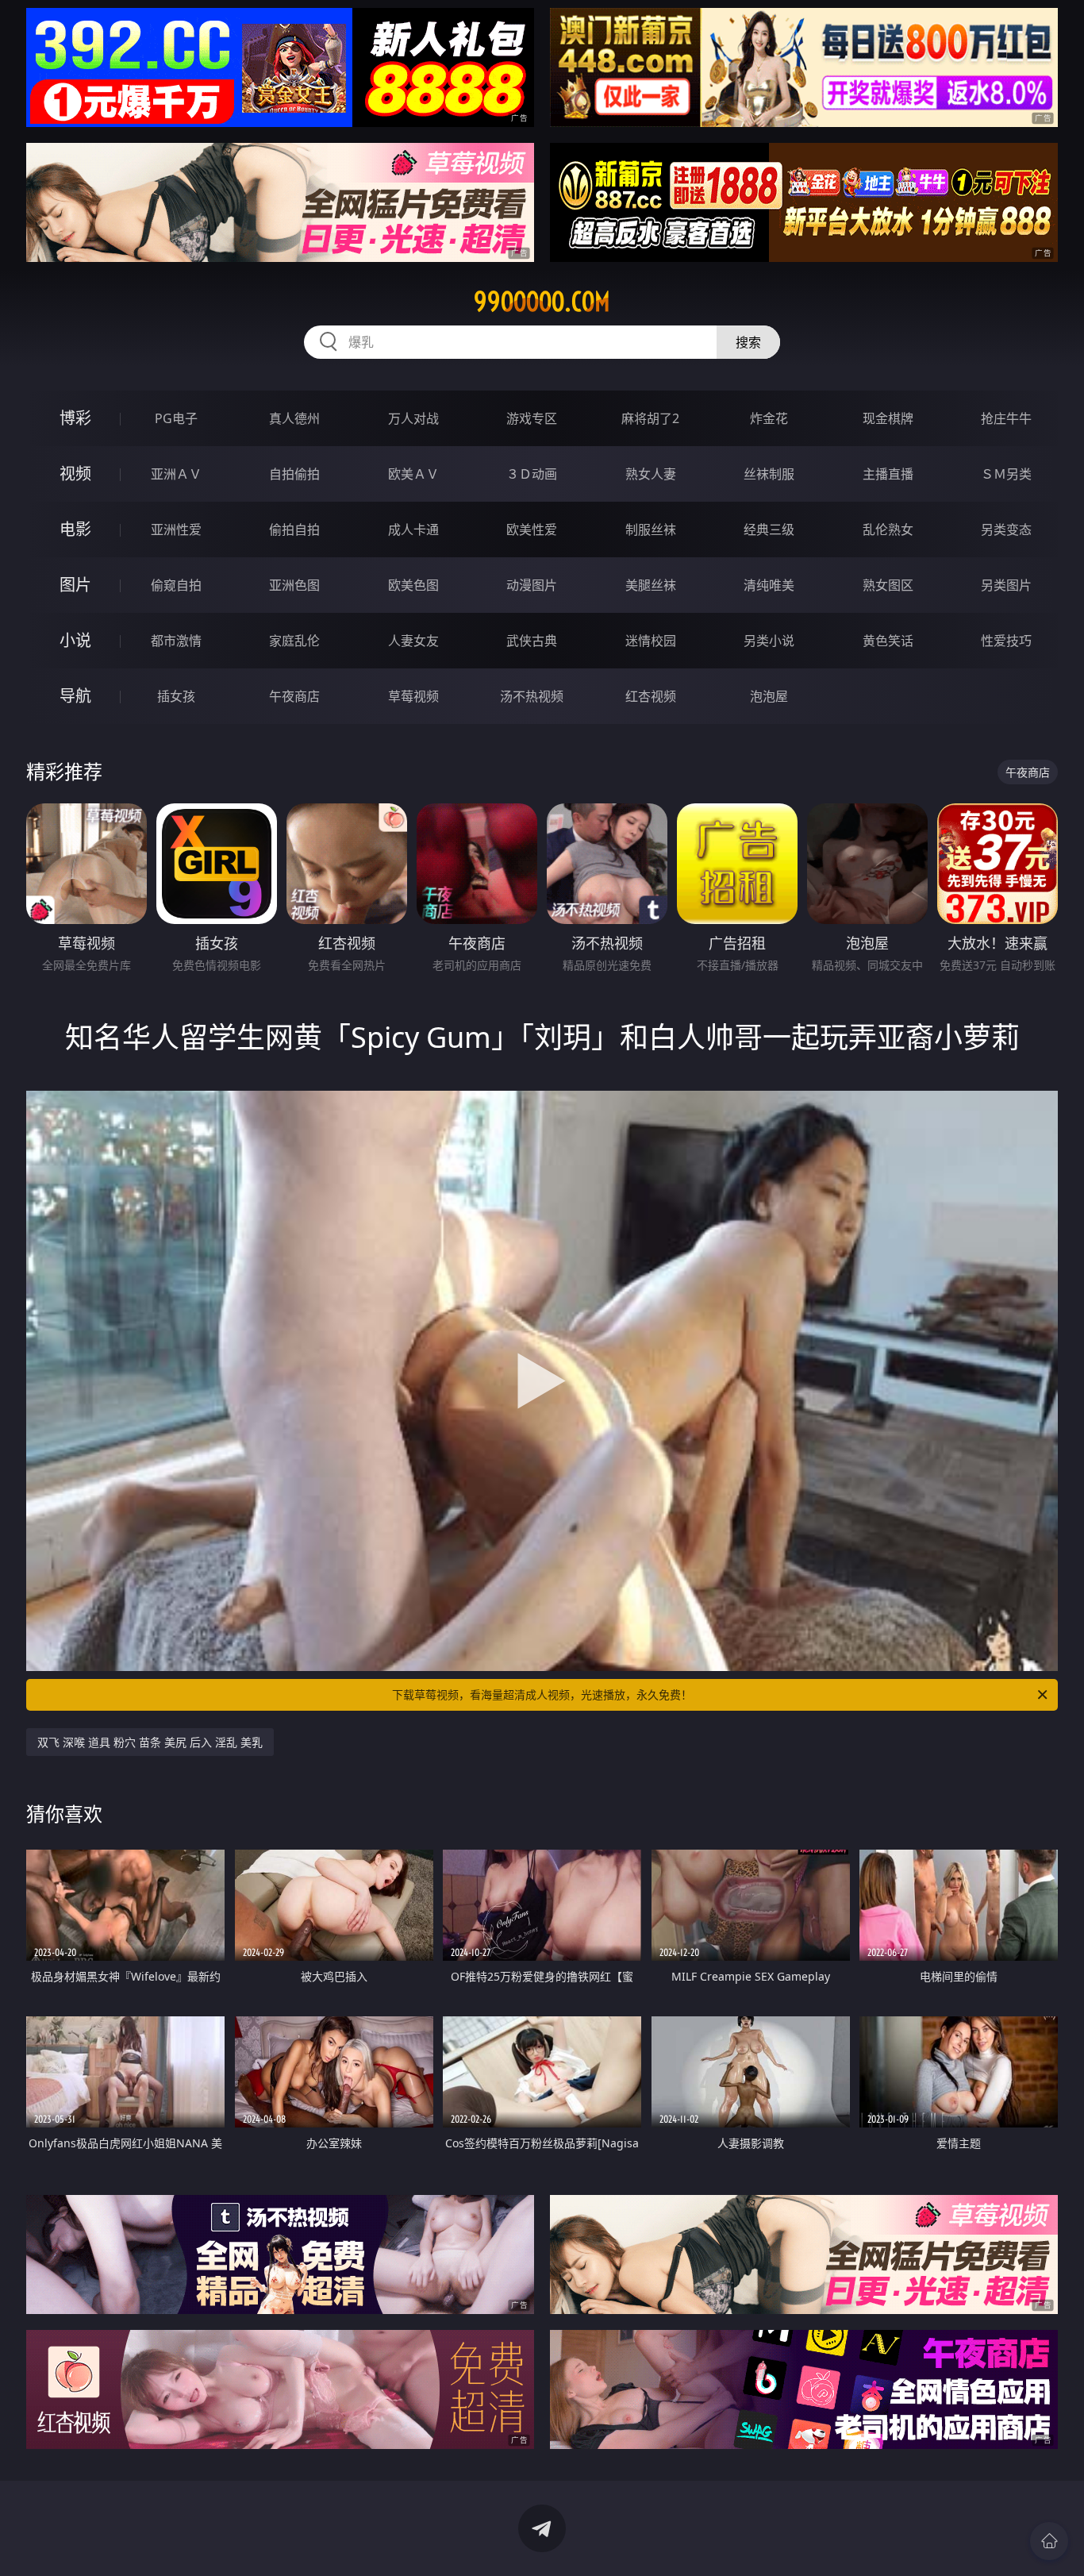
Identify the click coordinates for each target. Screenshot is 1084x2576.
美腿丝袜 (651, 585)
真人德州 (294, 418)
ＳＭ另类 (1006, 474)
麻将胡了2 (650, 418)
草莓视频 (413, 696)
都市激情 (176, 641)
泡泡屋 (769, 696)
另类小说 (769, 641)
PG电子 (176, 418)
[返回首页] (1049, 2541)
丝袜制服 (769, 474)
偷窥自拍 (176, 585)
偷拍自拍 (294, 529)
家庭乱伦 (294, 641)
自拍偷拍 (294, 474)
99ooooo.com (542, 302)
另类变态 (1006, 529)
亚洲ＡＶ (176, 474)
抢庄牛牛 (1006, 418)
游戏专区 (532, 418)
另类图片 (1006, 585)
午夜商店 (294, 696)
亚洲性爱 (176, 529)
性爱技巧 (1006, 641)
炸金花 (769, 418)
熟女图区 (888, 585)
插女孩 (176, 696)
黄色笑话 (888, 641)
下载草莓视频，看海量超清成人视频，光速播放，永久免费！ (542, 1694)
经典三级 (769, 529)
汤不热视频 (532, 696)
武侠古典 (532, 641)
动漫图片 (532, 585)
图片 (75, 585)
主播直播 (888, 474)
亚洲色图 (294, 585)
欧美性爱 (532, 529)
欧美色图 (413, 585)
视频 (75, 474)
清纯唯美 (769, 585)
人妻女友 (413, 641)
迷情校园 (651, 641)
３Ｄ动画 (532, 474)
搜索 (748, 342)
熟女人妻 (651, 474)
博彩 (75, 418)
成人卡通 (413, 529)
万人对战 (413, 418)
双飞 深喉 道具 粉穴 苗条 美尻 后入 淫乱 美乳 (150, 1742)
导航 (75, 696)
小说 (75, 640)
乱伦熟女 (888, 529)
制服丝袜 (651, 529)
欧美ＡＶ (413, 474)
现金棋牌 (888, 418)
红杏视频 (651, 696)
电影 (75, 529)
